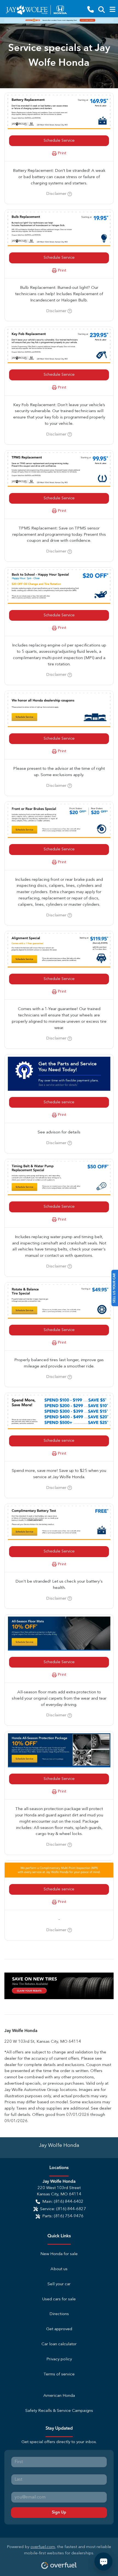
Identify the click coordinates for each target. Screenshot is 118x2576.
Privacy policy (59, 2359)
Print (62, 153)
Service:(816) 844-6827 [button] (63, 2209)
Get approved (59, 2329)
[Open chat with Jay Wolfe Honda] (103, 2561)
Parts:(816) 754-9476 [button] (63, 2216)
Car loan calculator (59, 2344)
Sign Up (59, 2512)
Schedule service (59, 1102)
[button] (91, 10)
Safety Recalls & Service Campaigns (59, 2411)
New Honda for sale (59, 2254)
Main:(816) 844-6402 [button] (63, 2202)
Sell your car (59, 2284)
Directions (59, 2314)
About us (59, 2269)
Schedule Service (59, 141)
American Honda (59, 2396)
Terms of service (59, 2374)
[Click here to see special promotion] (59, 20)
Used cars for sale (59, 2299)
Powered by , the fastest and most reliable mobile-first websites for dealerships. (59, 2550)
